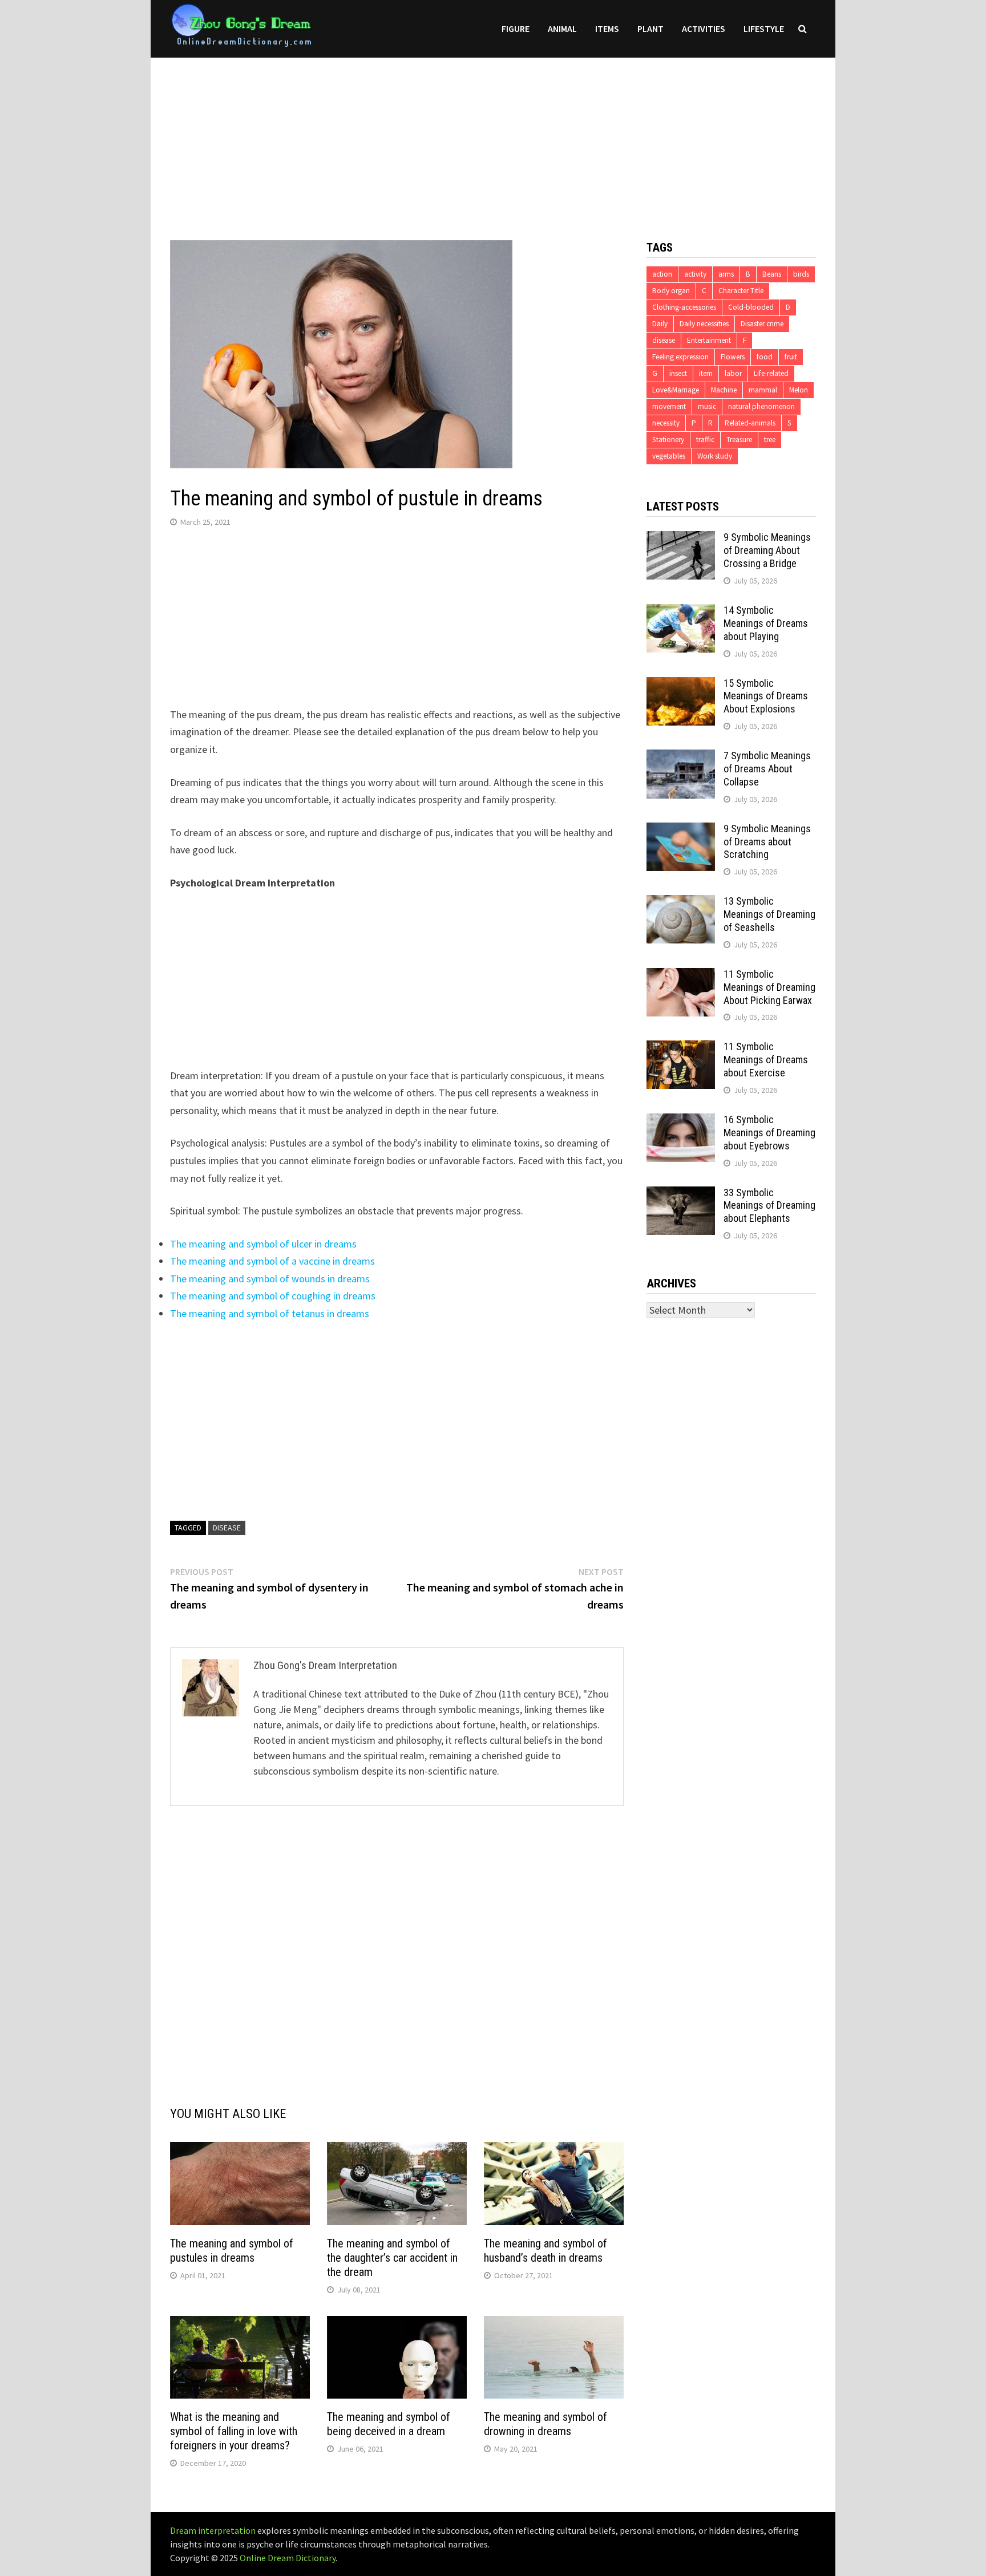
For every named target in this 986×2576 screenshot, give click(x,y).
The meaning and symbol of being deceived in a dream (389, 2424)
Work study (715, 456)
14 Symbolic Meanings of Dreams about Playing (766, 623)
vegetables (669, 456)
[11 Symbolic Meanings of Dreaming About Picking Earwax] (681, 976)
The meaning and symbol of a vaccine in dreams (272, 1261)
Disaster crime (762, 324)
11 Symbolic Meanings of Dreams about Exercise (766, 1060)
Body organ (671, 291)
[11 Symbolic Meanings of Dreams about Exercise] (681, 1048)
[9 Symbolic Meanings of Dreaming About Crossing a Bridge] (681, 539)
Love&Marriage (676, 390)
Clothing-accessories (684, 307)
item (706, 373)
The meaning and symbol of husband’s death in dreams (545, 2251)
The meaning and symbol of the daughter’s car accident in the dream (392, 2258)
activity (695, 274)
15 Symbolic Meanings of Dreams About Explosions (766, 696)
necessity (666, 423)
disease (227, 1528)
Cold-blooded (751, 307)
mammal (763, 390)
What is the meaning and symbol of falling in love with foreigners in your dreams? (234, 2431)
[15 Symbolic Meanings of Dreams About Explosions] (681, 685)
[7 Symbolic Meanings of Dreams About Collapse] (681, 757)
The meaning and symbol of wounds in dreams (270, 1279)
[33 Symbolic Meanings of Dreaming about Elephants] (681, 1194)
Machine (724, 390)
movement (669, 406)
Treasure (739, 440)
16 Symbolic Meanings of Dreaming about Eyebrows (769, 1133)
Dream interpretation (213, 2530)
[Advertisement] (493, 137)
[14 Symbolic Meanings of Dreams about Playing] (681, 612)
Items (607, 29)
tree (770, 440)
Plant (650, 29)
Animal (562, 29)
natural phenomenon (761, 406)
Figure (516, 29)
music (707, 406)
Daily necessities (704, 324)
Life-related (771, 373)
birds (801, 274)
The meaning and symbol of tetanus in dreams (270, 1313)
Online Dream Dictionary (288, 2558)
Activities (704, 29)
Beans (772, 274)
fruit (791, 357)
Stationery (668, 440)
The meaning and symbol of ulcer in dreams (263, 1244)
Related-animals (750, 423)
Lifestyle (764, 29)
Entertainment (709, 340)
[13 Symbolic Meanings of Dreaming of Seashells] (681, 903)
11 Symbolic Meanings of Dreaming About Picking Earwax (769, 987)
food (765, 357)
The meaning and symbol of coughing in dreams (273, 1296)
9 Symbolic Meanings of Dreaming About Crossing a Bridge (767, 550)
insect (678, 373)
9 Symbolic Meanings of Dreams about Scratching (767, 842)
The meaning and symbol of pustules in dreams (232, 2251)
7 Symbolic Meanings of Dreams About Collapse (767, 769)
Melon (799, 390)
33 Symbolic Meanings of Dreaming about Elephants (769, 1206)
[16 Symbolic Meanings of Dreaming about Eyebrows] (681, 1121)
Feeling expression (680, 357)
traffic (705, 440)
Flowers (733, 357)
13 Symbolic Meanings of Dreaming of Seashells (769, 914)
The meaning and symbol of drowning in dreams (545, 2424)
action (662, 274)
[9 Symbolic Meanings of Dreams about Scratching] (681, 830)
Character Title (741, 291)
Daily (660, 324)
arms (726, 274)
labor (733, 373)
